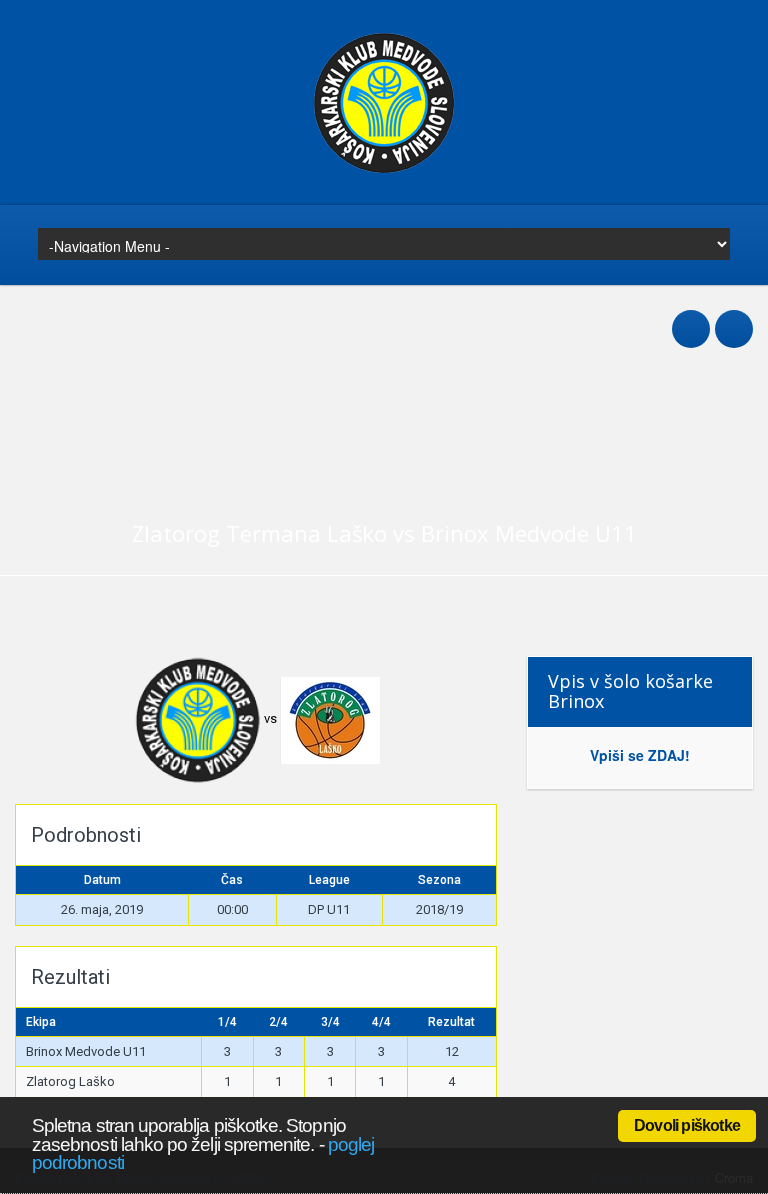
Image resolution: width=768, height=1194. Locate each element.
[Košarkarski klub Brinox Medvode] (384, 169)
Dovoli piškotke (687, 1125)
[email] (734, 318)
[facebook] (691, 318)
